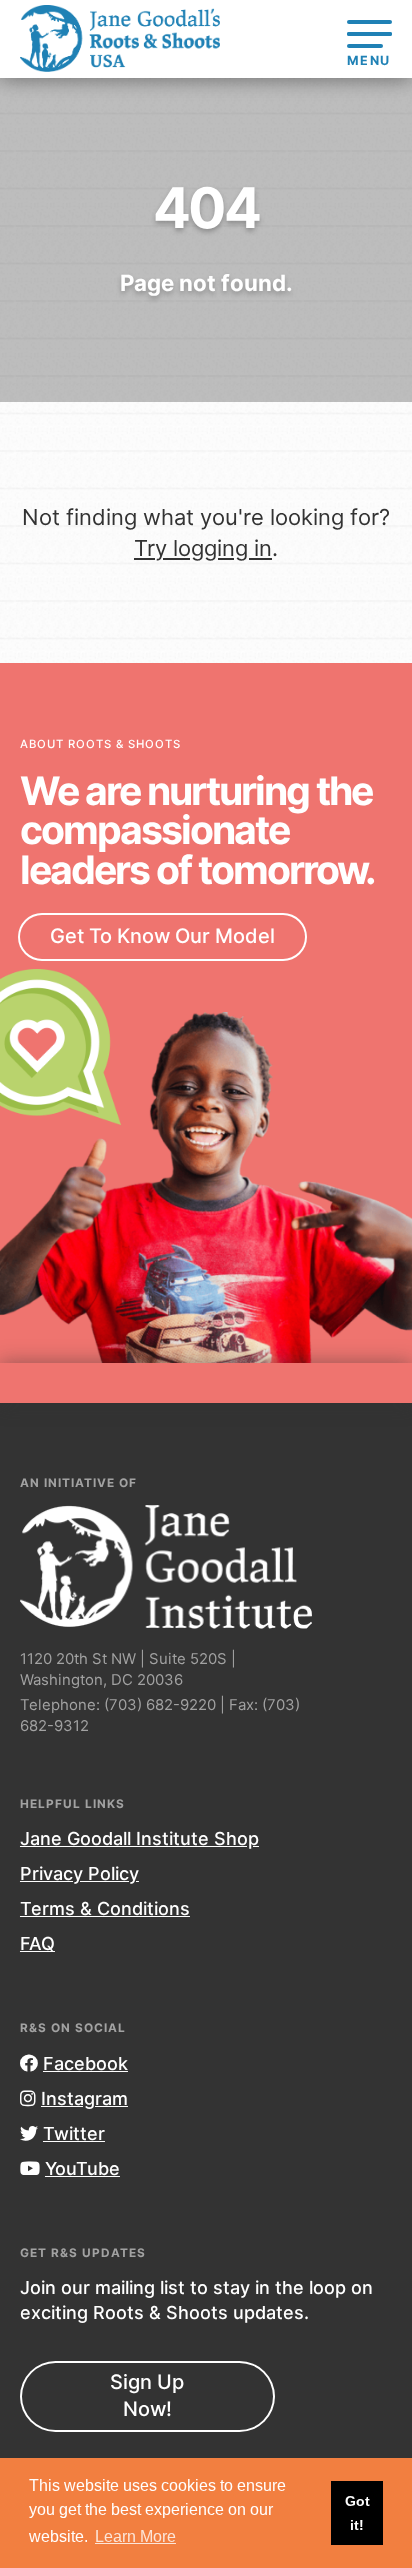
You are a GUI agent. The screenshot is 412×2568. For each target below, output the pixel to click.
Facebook (85, 2063)
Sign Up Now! (147, 2396)
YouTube (82, 2168)
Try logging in (203, 548)
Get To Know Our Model (162, 936)
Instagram (84, 2098)
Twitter (74, 2133)
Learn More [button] (135, 2536)
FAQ (37, 1943)
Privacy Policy (79, 1873)
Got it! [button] (357, 2513)
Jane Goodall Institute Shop (139, 1838)
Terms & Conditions (105, 1908)
